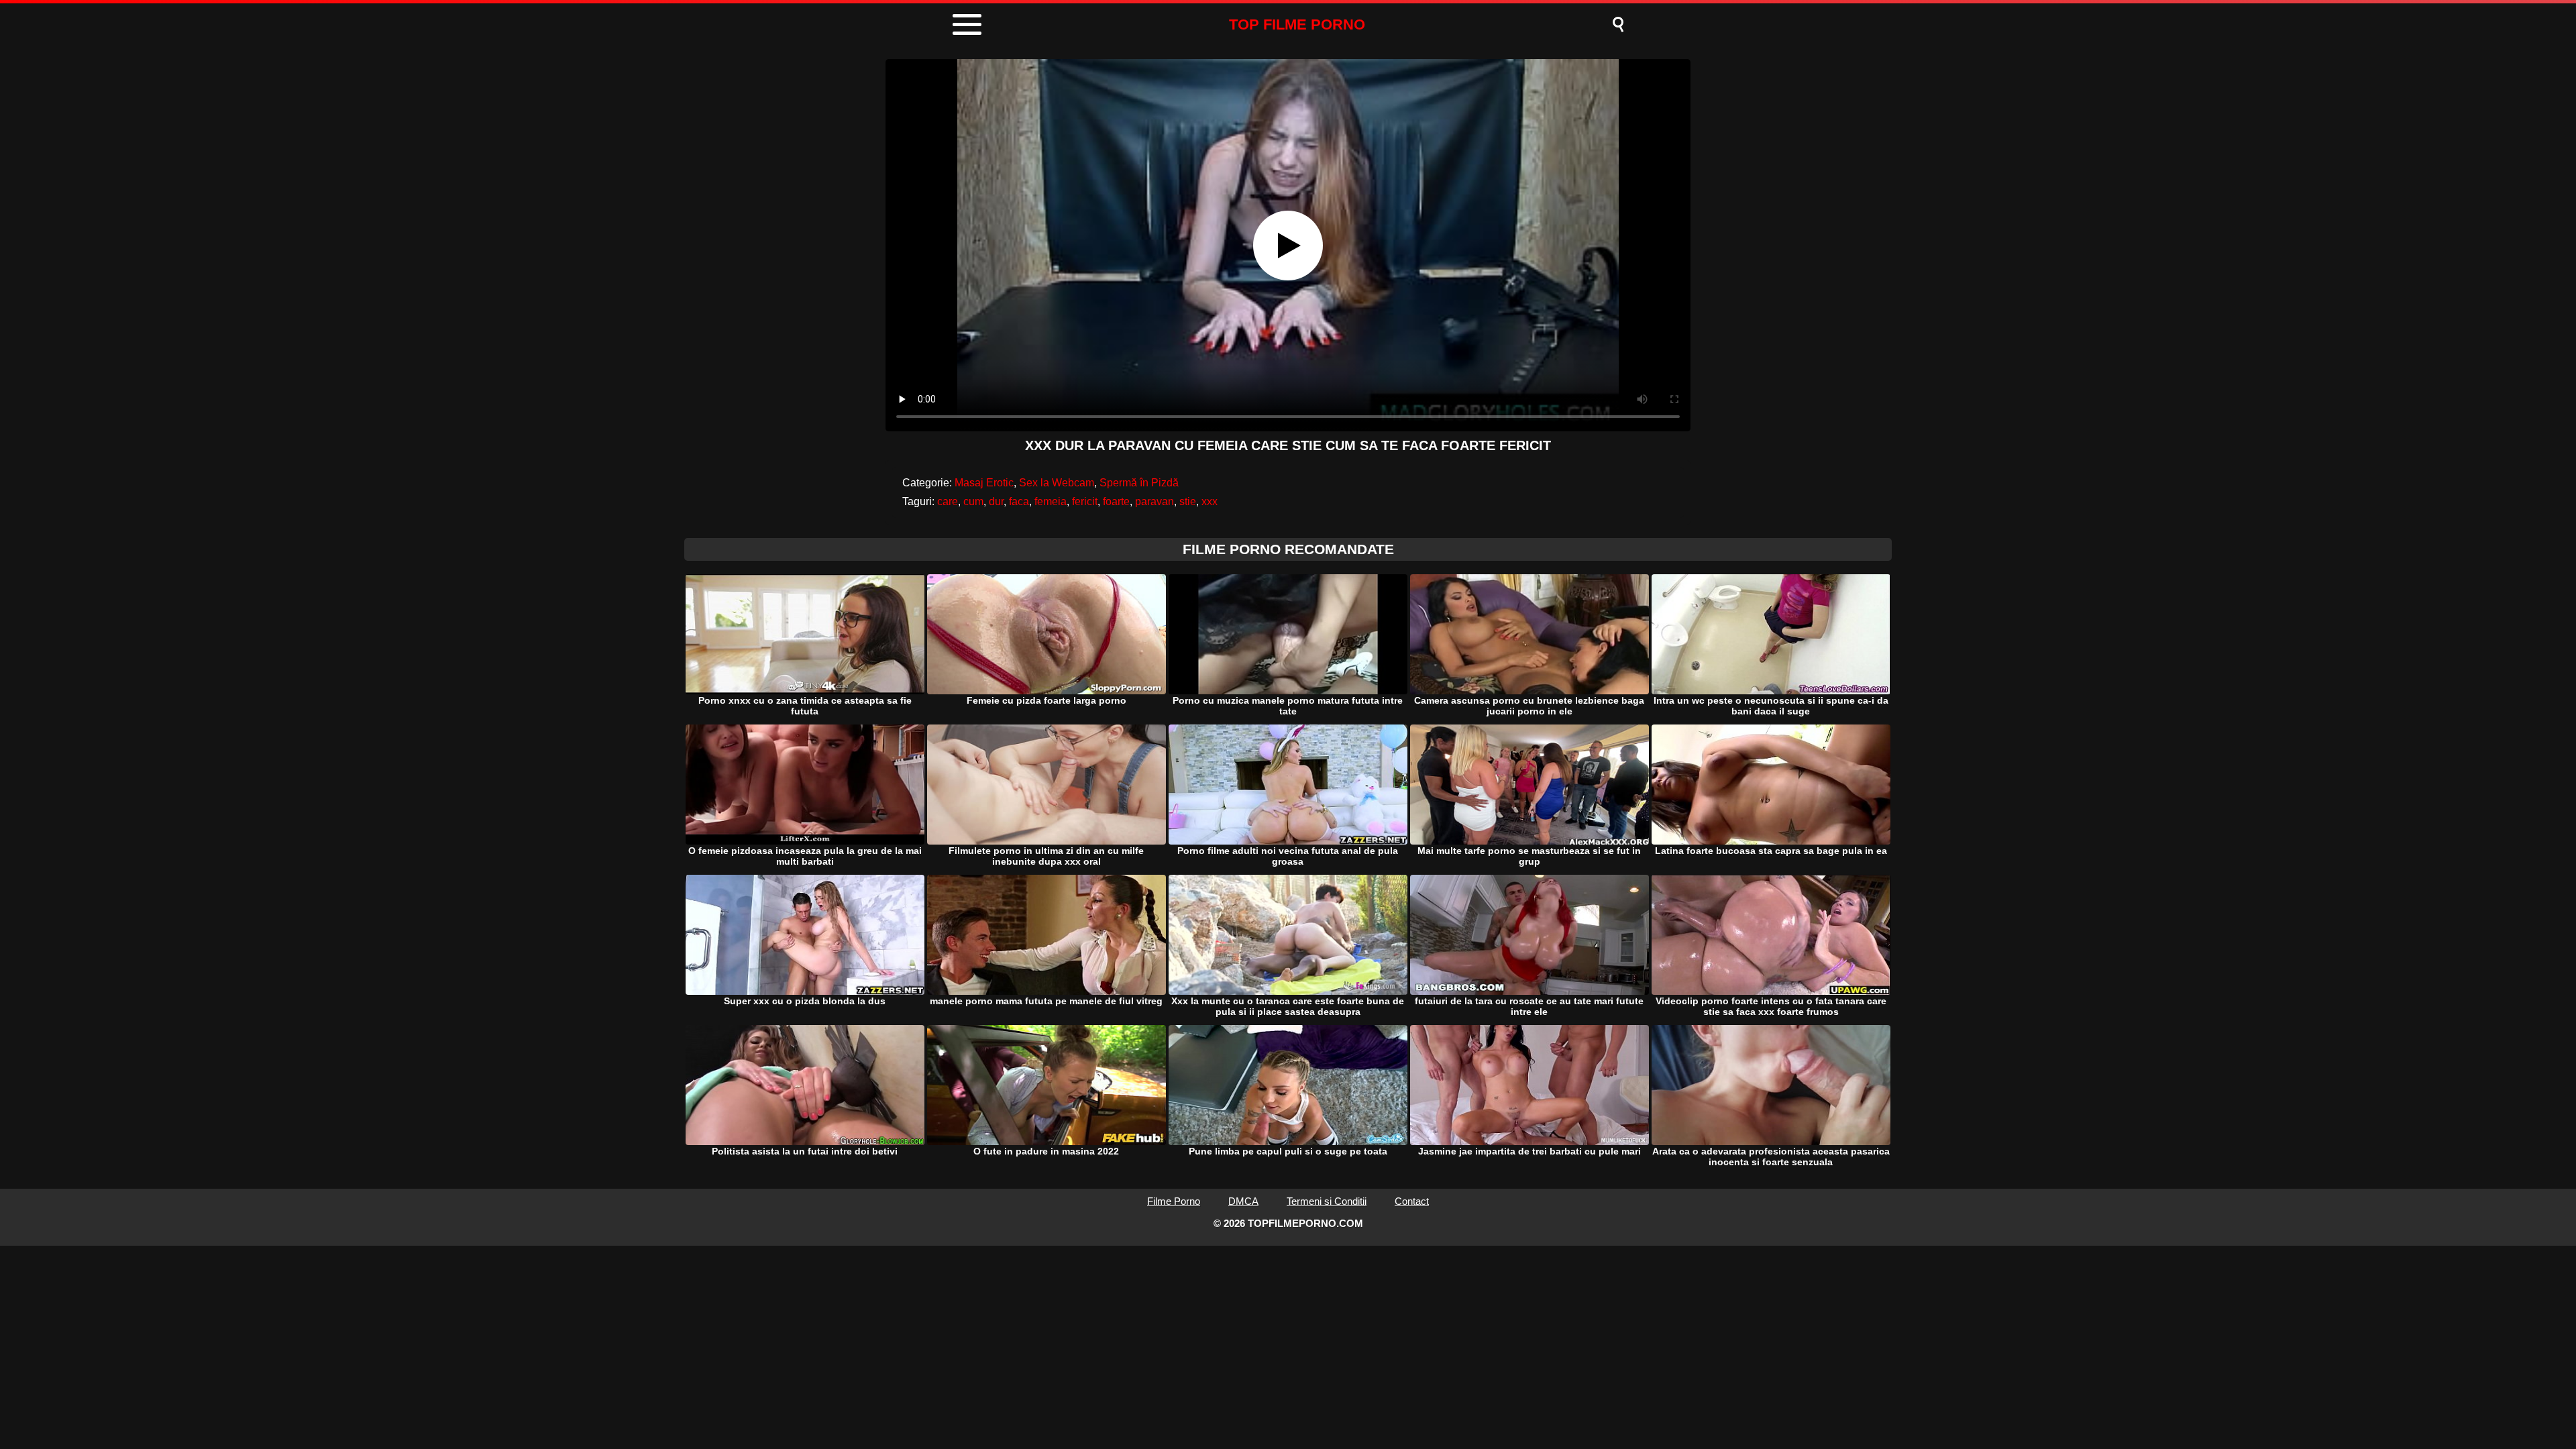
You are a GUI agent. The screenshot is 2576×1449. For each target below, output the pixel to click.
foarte (1116, 501)
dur (996, 501)
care (948, 501)
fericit (1085, 501)
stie (1188, 501)
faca (1019, 501)
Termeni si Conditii (1327, 1201)
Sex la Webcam (1057, 483)
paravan (1155, 501)
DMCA (1243, 1201)
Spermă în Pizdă (1139, 483)
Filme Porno (1174, 1201)
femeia (1051, 501)
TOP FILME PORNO (1297, 24)
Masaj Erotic (984, 483)
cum (973, 501)
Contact (1412, 1201)
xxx (1210, 501)
